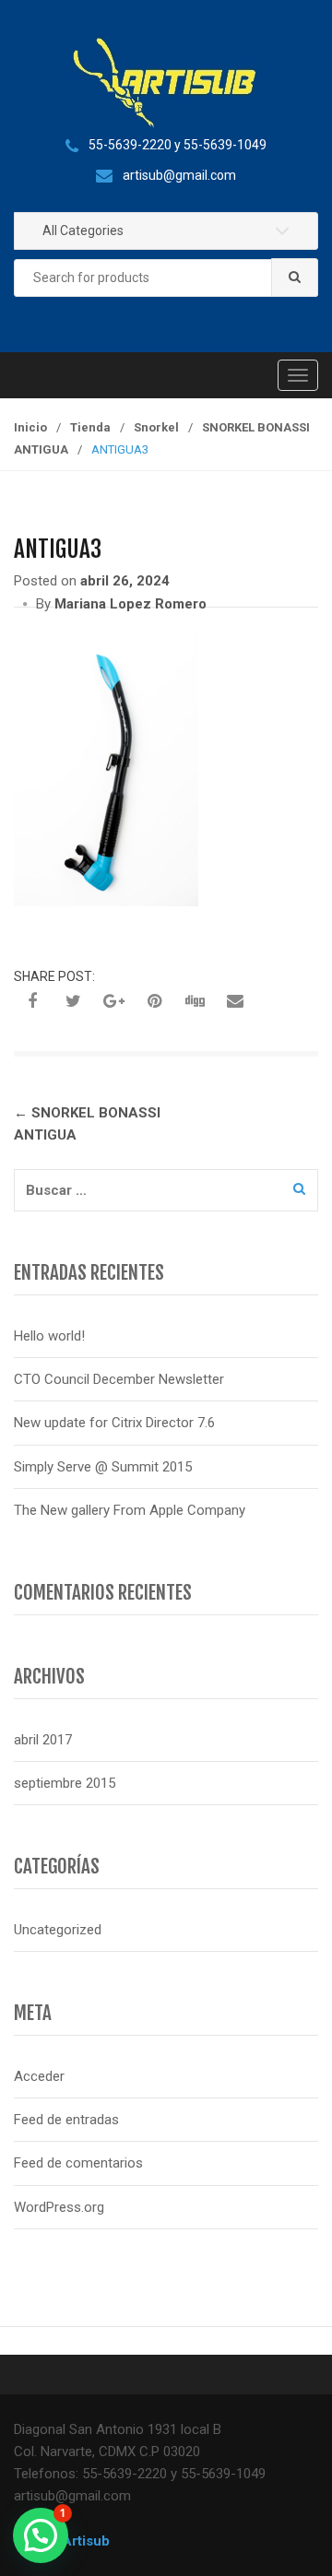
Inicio (30, 427)
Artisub (86, 2541)
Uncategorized (58, 1930)
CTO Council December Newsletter (119, 1379)
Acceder (39, 2076)
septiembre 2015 (65, 1783)
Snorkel (156, 427)
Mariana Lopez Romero (130, 604)
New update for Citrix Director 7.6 (114, 1423)
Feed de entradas (66, 2120)
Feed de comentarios (78, 2163)
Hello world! (49, 1336)
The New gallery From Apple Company (130, 1510)
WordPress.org (59, 2207)
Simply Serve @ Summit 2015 (103, 1467)
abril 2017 (43, 1740)
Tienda (90, 427)
